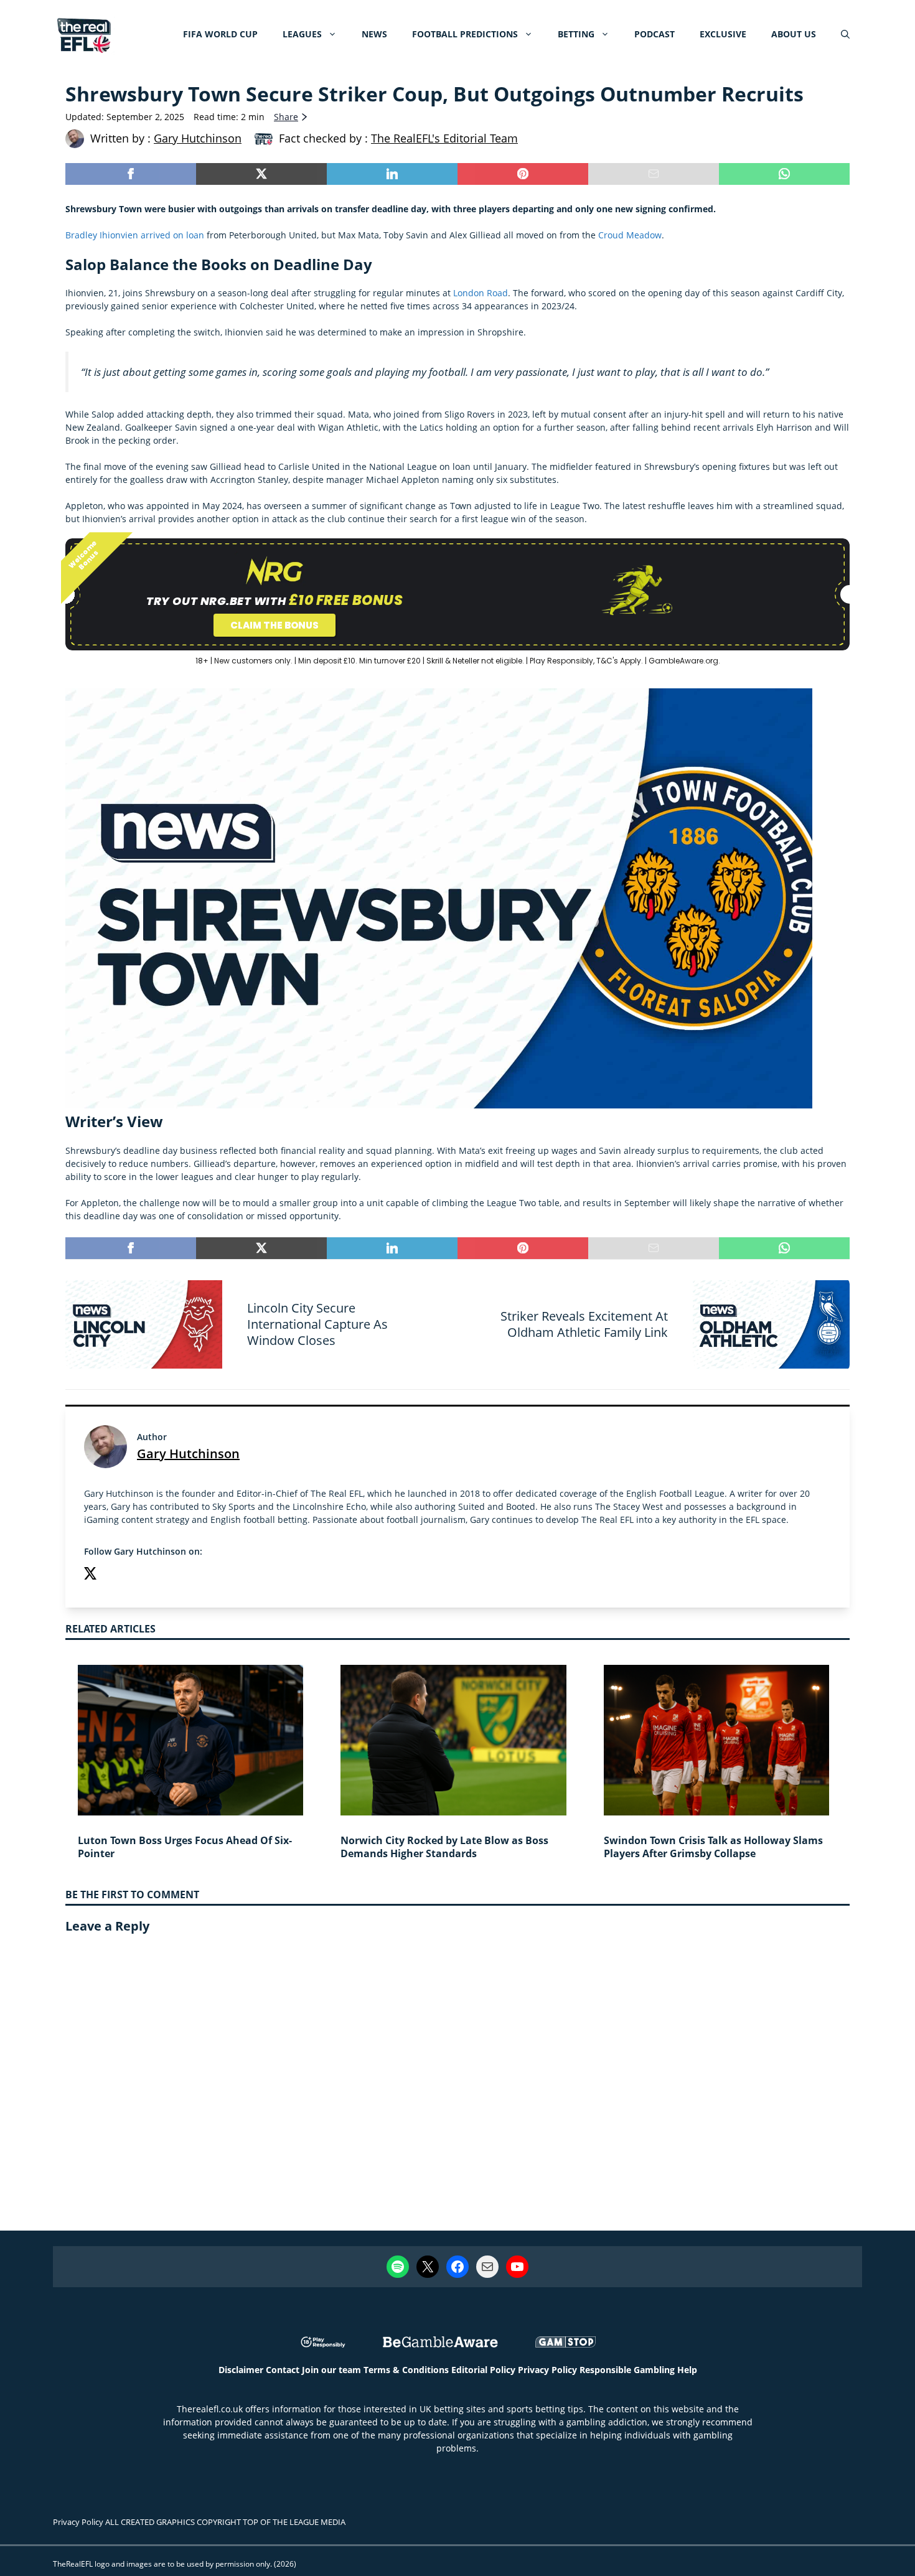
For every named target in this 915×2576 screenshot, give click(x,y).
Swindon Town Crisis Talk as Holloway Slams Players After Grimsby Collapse (713, 1847)
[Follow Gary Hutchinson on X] (90, 1575)
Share (286, 117)
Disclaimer (241, 2370)
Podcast (655, 34)
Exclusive (723, 34)
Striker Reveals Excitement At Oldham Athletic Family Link (584, 1324)
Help (687, 2370)
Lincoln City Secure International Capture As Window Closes (317, 1324)
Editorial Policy (483, 2370)
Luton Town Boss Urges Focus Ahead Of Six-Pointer (185, 1847)
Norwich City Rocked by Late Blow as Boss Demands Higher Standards (444, 1847)
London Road (481, 293)
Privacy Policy (547, 2370)
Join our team (331, 2370)
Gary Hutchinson (188, 1454)
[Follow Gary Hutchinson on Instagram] (115, 1575)
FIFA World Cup (220, 34)
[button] (845, 34)
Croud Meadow (630, 235)
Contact (283, 2370)
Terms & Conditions (406, 2370)
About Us (794, 34)
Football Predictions (465, 34)
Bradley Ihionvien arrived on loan (135, 235)
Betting (576, 34)
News (374, 34)
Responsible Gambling (627, 2370)
